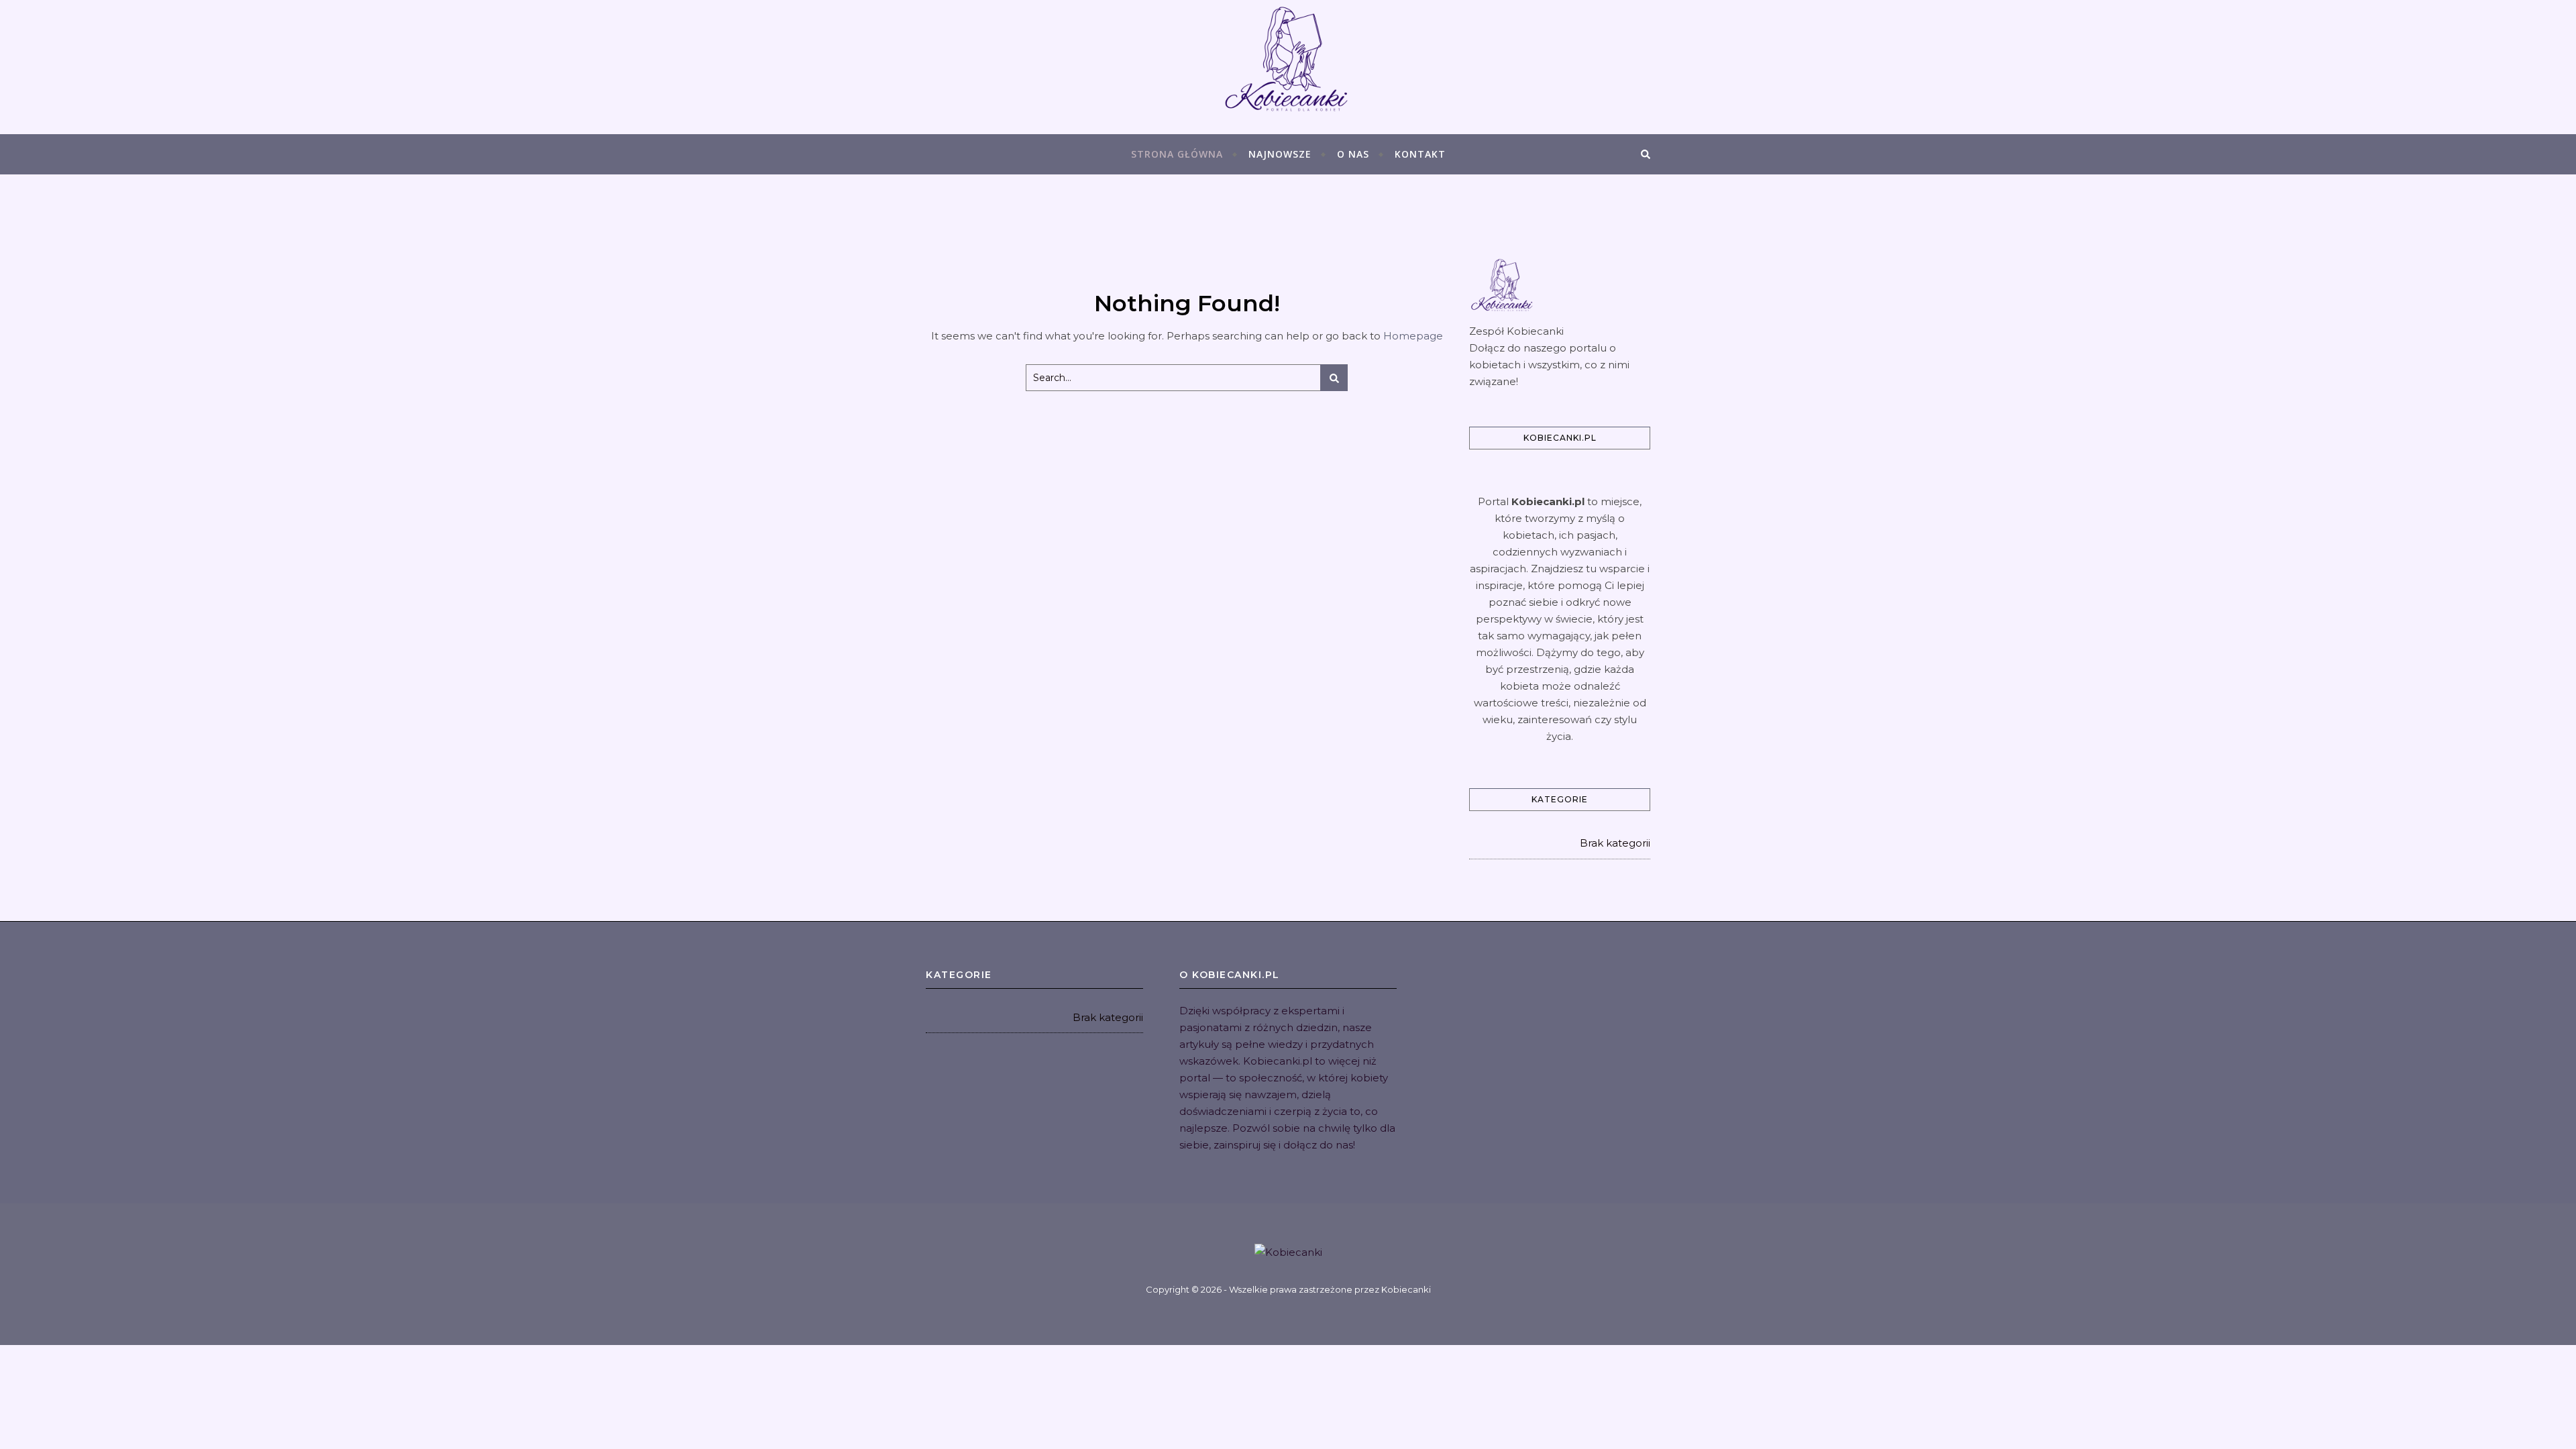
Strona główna (1177, 154)
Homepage (1413, 336)
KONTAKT (1420, 154)
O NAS (1353, 154)
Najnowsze (1280, 154)
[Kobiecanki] (1288, 67)
